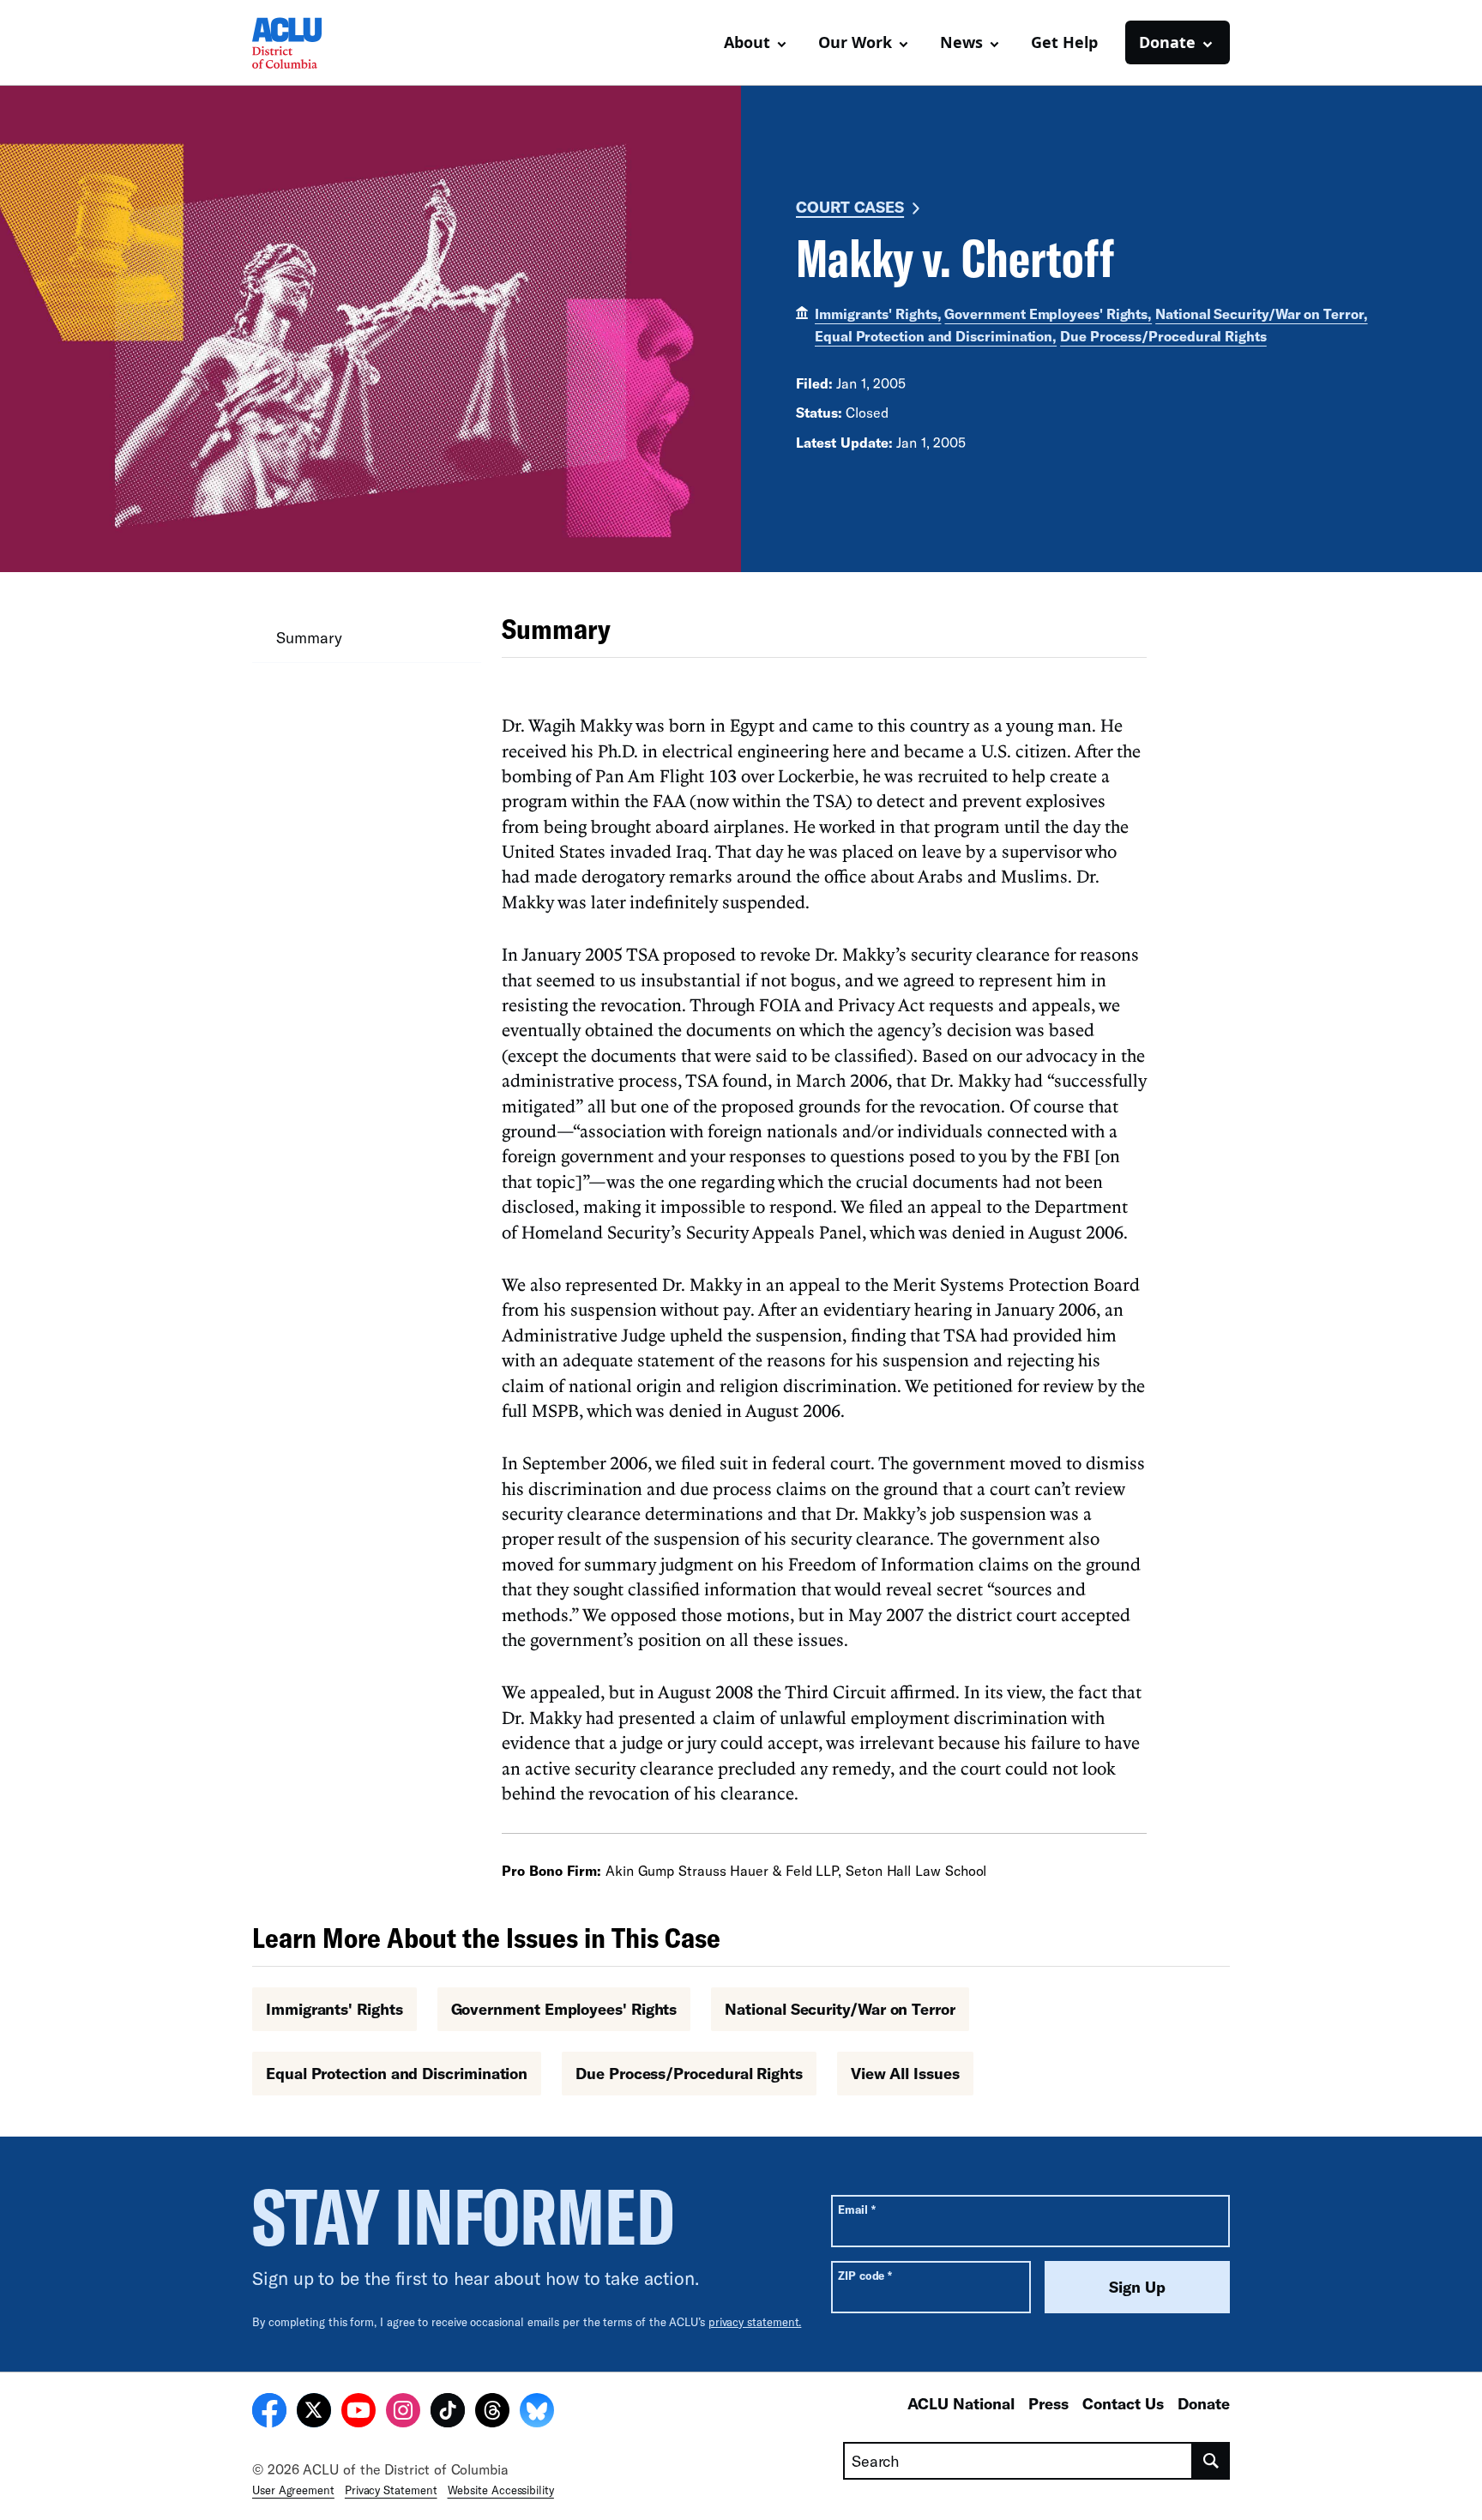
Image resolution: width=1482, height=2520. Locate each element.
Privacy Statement (391, 2490)
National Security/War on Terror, (1261, 313)
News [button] (961, 42)
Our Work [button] (855, 42)
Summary (309, 637)
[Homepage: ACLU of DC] (312, 43)
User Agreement (293, 2490)
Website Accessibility (501, 2490)
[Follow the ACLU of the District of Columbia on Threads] (492, 2413)
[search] (1211, 2461)
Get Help (1064, 42)
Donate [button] (1167, 42)
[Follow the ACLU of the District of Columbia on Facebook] (269, 2413)
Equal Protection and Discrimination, (936, 336)
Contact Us (1123, 2403)
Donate (1204, 2403)
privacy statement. (755, 2322)
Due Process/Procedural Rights (1163, 336)
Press (1048, 2403)
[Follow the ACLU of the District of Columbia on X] (314, 2413)
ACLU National (961, 2403)
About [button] (747, 42)
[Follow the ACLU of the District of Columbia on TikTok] (448, 2413)
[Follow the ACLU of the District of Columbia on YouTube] (358, 2413)
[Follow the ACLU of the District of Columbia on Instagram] (403, 2413)
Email (856, 2209)
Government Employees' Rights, (1048, 313)
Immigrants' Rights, (878, 313)
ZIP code (865, 2275)
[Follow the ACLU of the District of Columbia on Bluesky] (537, 2413)
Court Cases (850, 207)
